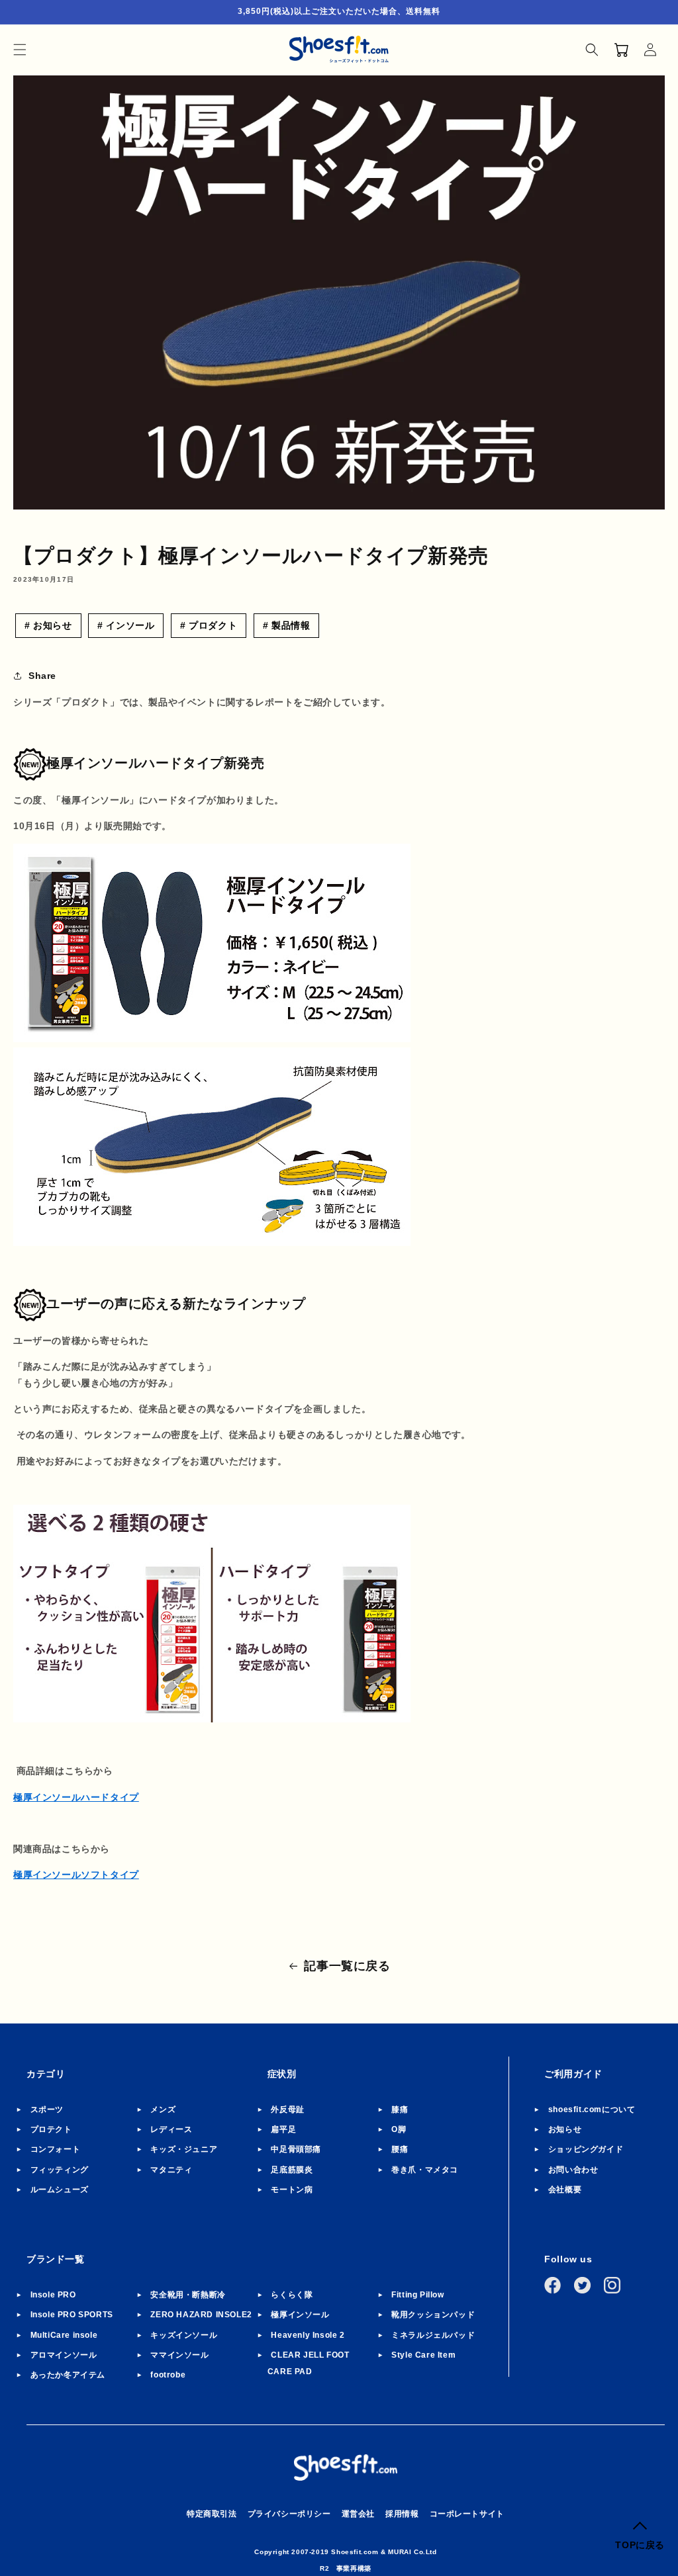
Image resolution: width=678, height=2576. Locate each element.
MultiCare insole (64, 2335)
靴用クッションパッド (433, 2315)
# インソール (126, 625)
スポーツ (47, 2110)
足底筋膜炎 (292, 2170)
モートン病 (292, 2190)
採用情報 (402, 2514)
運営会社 (358, 2514)
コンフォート (56, 2149)
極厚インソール (300, 2315)
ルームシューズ (60, 2190)
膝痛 (400, 2110)
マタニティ (171, 2170)
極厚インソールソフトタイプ (76, 1875)
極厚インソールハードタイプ (76, 1797)
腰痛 (400, 2149)
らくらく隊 (292, 2295)
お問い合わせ (573, 2170)
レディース (171, 2129)
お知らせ (565, 2129)
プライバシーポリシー (289, 2514)
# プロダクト (209, 625)
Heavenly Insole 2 (308, 2335)
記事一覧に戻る (347, 1966)
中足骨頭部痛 (296, 2149)
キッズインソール (184, 2335)
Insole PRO (53, 2295)
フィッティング (60, 2170)
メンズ (163, 2110)
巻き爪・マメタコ (425, 2170)
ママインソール (179, 2355)
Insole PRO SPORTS (72, 2315)
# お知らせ (48, 625)
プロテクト (51, 2129)
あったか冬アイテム (68, 2375)
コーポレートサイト (467, 2514)
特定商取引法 (212, 2514)
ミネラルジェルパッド (433, 2335)
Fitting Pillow (417, 2295)
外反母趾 (287, 2110)
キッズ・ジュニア (184, 2149)
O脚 (399, 2129)
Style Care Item (423, 2355)
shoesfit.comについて (592, 2110)
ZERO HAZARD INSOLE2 (201, 2315)
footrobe (168, 2375)
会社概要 (565, 2190)
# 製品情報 (287, 625)
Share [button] (42, 676)
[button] (20, 50)
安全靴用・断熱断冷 (188, 2295)
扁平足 (283, 2129)
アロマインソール (64, 2355)
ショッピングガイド (586, 2149)
